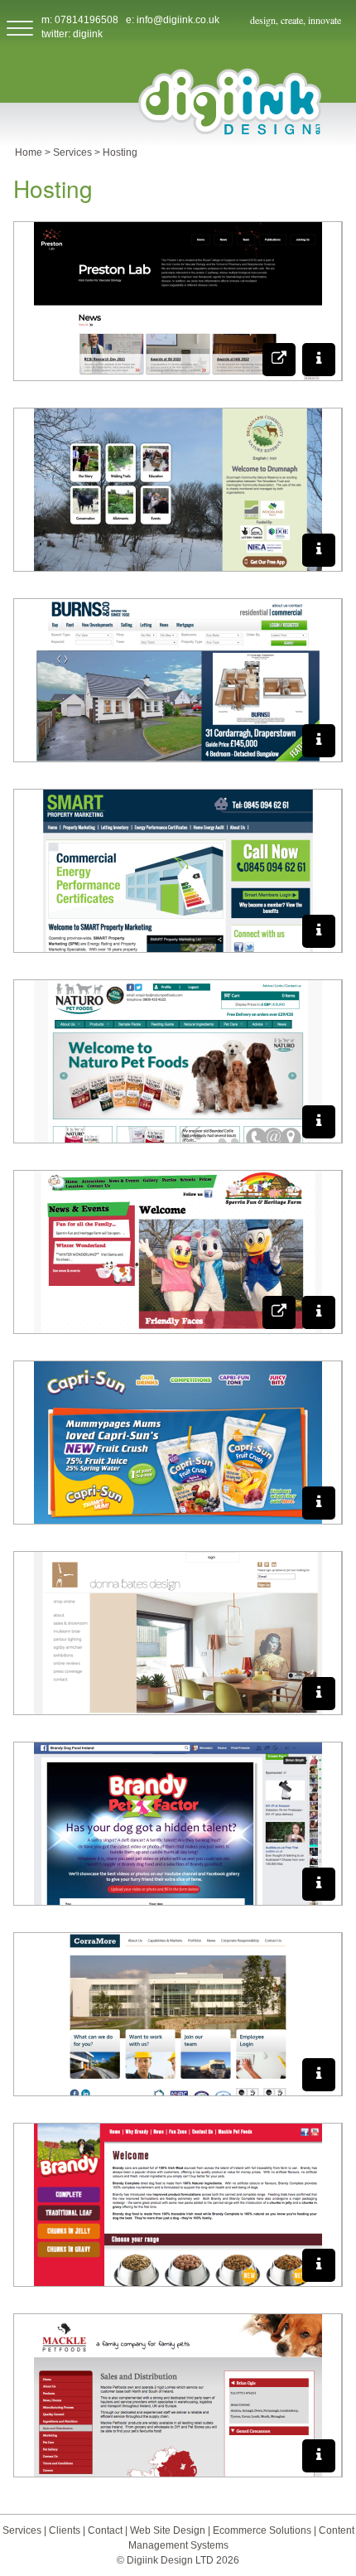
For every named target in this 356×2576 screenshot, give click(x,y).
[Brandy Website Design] (319, 2265)
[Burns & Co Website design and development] (319, 741)
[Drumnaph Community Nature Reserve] (319, 550)
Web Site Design (168, 2530)
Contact (106, 2530)
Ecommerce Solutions (263, 2530)
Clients (66, 2530)
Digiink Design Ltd (230, 101)
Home (29, 152)
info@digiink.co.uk (178, 20)
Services (72, 152)
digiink (88, 34)
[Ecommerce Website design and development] (319, 1694)
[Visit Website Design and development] (279, 1312)
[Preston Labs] (319, 360)
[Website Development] (319, 1503)
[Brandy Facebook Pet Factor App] (319, 1884)
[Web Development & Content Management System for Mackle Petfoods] (319, 2456)
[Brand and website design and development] (319, 931)
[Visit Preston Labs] (279, 360)
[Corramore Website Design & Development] (319, 2075)
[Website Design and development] (319, 1312)
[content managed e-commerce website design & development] (319, 1122)
